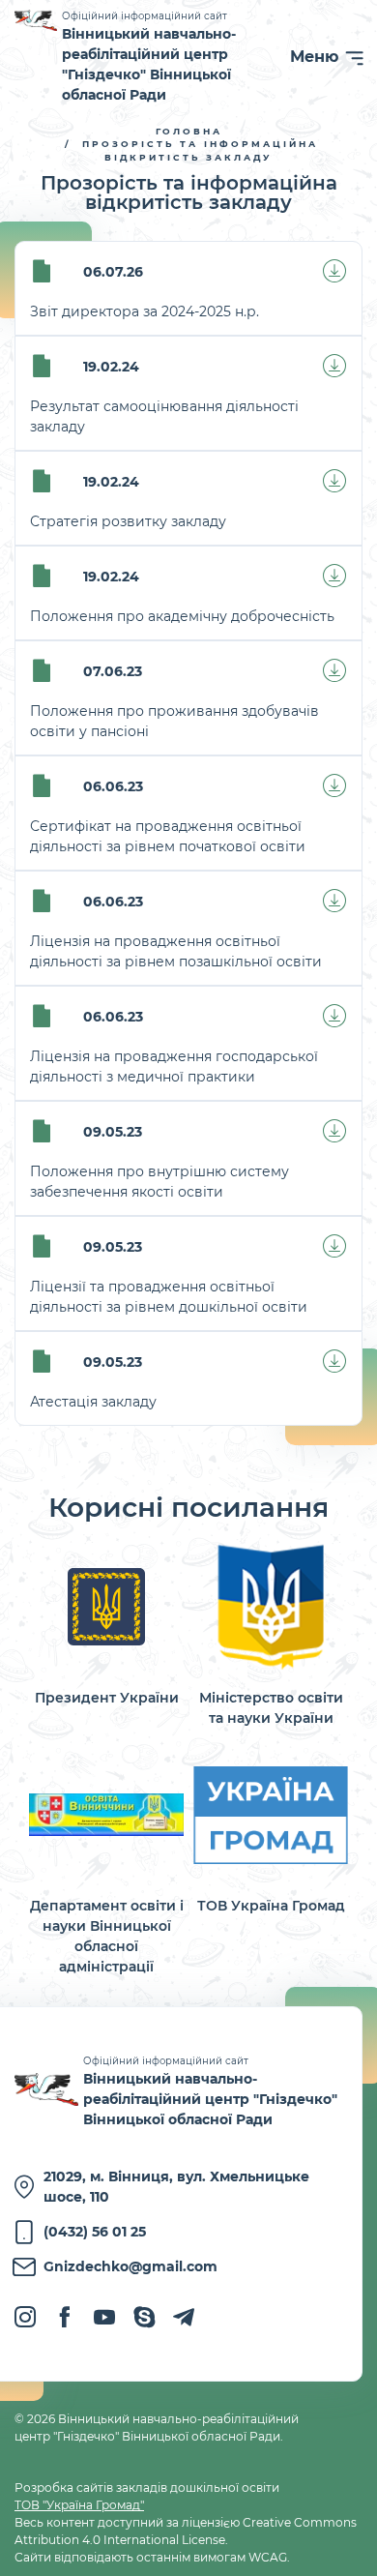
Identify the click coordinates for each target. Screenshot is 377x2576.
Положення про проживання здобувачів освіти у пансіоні (174, 721)
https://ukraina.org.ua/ (271, 1832)
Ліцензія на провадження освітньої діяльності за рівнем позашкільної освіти (176, 951)
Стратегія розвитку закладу (128, 521)
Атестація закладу (93, 1402)
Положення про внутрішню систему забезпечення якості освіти (159, 1182)
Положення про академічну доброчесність (182, 616)
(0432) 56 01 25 (95, 2232)
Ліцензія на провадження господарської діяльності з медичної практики (174, 1066)
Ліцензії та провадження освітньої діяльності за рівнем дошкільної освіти (169, 1297)
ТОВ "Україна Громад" (79, 2505)
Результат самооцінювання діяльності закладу (164, 416)
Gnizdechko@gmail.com (130, 2266)
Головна (189, 131)
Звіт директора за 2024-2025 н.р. (145, 311)
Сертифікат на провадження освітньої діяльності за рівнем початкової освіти (168, 836)
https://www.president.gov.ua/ (106, 1624)
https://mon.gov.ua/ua (271, 1634)
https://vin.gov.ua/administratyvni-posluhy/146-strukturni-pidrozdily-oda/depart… (106, 1863)
